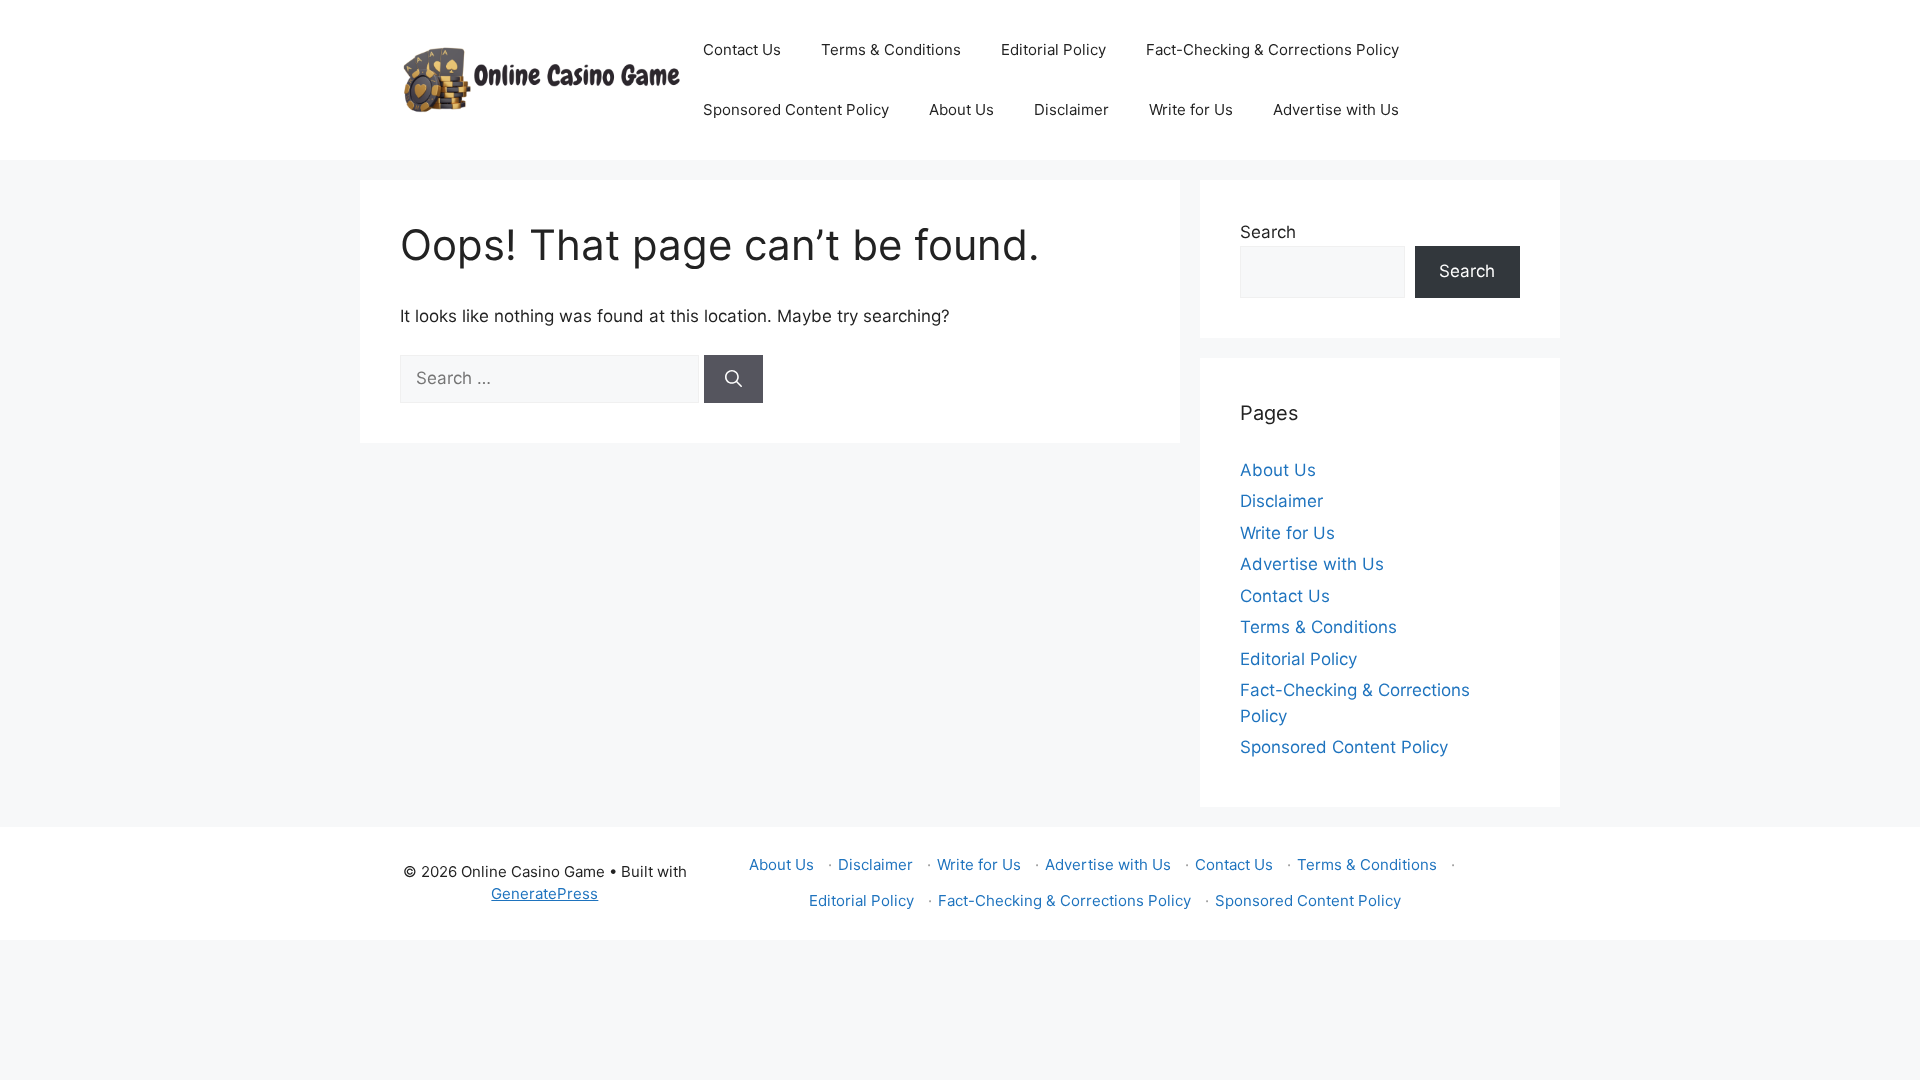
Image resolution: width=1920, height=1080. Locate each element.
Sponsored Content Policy (796, 109)
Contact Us (742, 49)
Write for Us (1191, 109)
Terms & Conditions (891, 49)
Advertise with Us (1336, 109)
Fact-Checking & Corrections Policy (1272, 49)
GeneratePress (544, 893)
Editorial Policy (1053, 49)
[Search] (733, 379)
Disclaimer (1071, 109)
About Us (961, 109)
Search (1268, 232)
